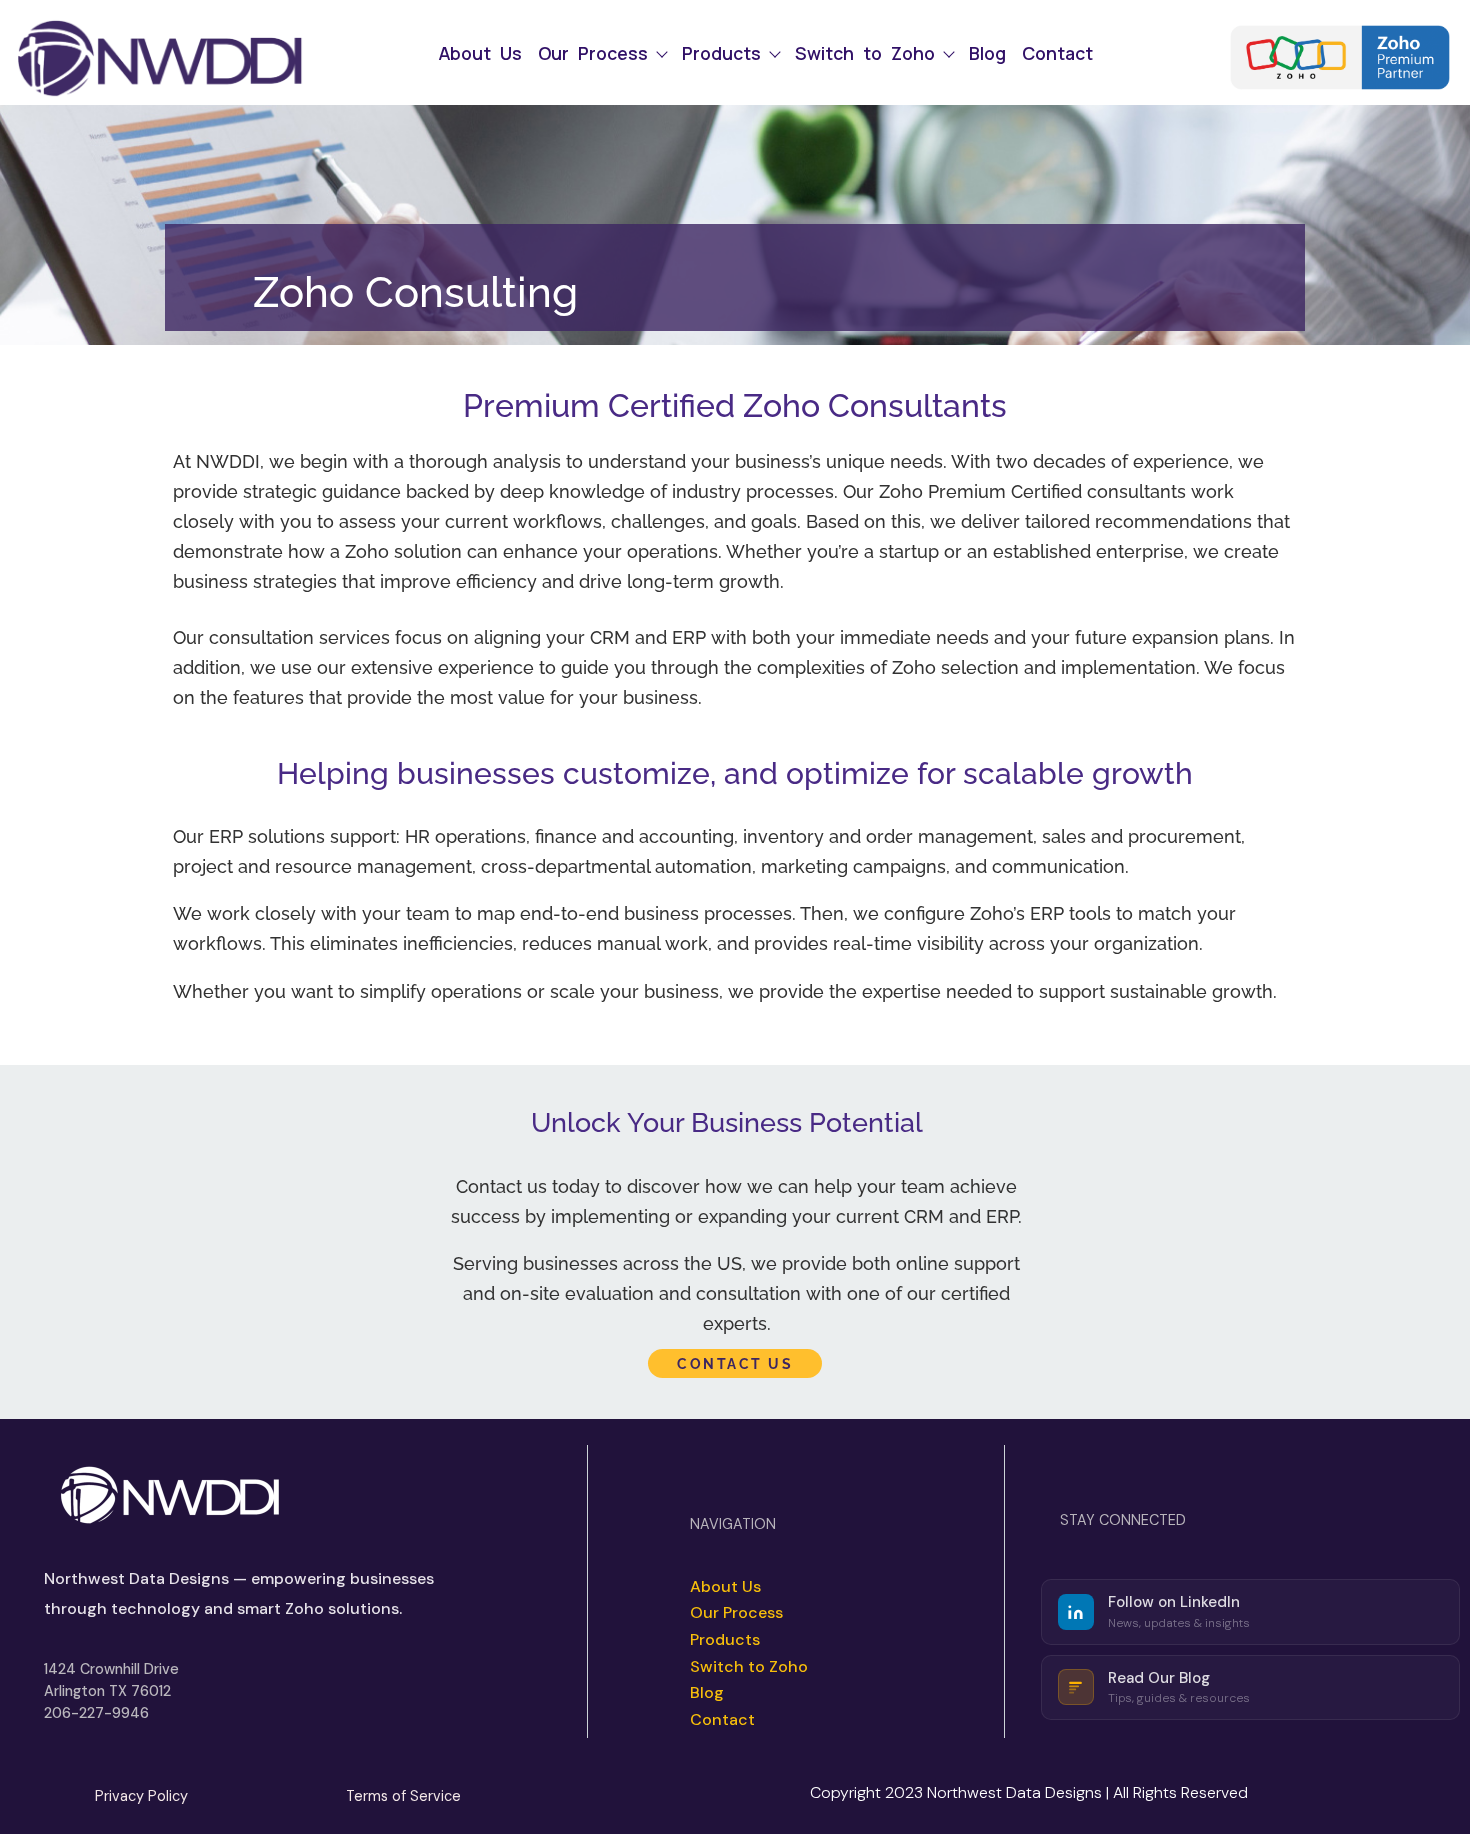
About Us (480, 54)
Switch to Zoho (865, 54)
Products (721, 54)
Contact (1057, 54)
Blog (987, 54)
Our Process (593, 54)
